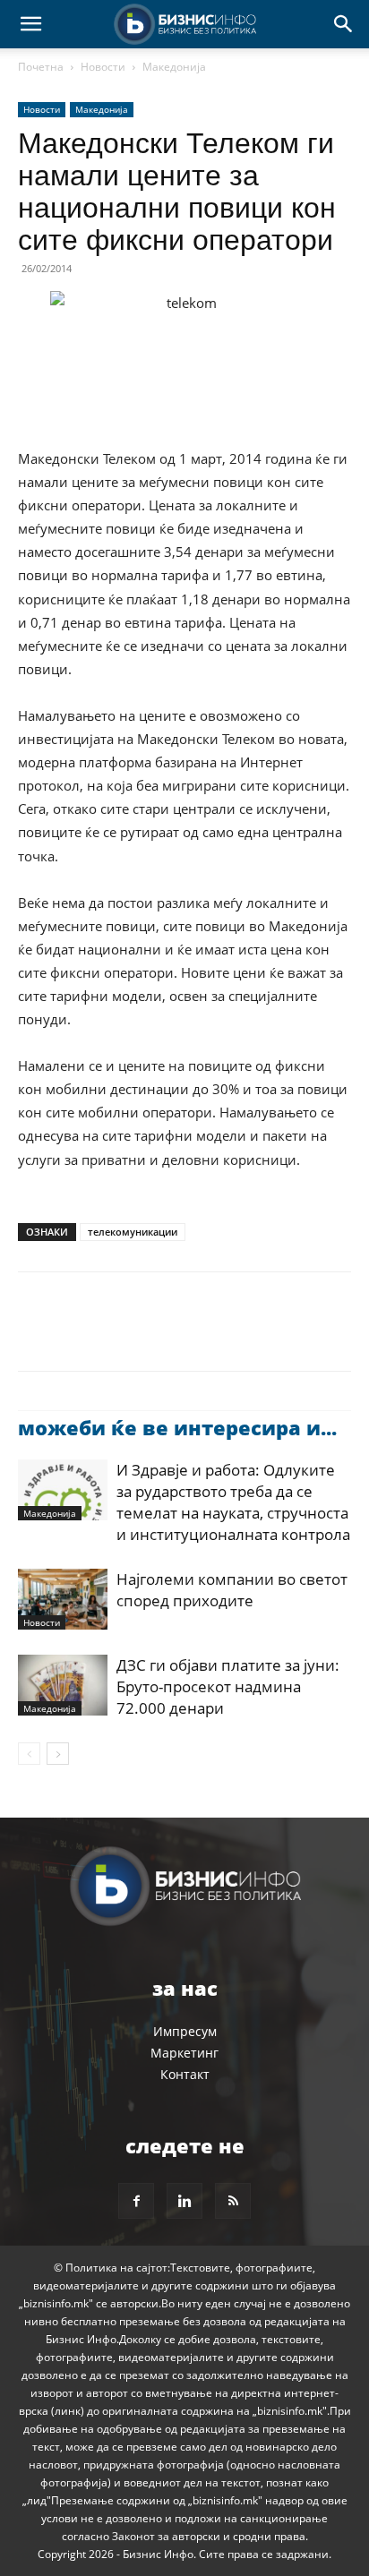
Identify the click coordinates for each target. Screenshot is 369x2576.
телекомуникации (133, 1232)
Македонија (174, 67)
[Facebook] (36, 1334)
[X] (77, 1334)
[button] (30, 24)
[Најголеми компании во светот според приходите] (63, 1600)
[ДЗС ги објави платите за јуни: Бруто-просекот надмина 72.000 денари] (63, 1686)
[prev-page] (29, 1754)
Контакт (185, 2074)
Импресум (185, 2031)
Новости (103, 67)
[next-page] (58, 1754)
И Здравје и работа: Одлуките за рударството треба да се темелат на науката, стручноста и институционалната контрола (233, 1502)
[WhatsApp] (159, 1334)
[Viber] (242, 1334)
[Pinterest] (118, 1334)
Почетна (41, 67)
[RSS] (233, 2201)
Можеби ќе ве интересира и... (177, 1427)
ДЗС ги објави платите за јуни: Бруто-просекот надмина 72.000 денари (228, 1686)
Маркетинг (184, 2053)
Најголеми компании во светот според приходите (232, 1590)
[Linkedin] (201, 1334)
